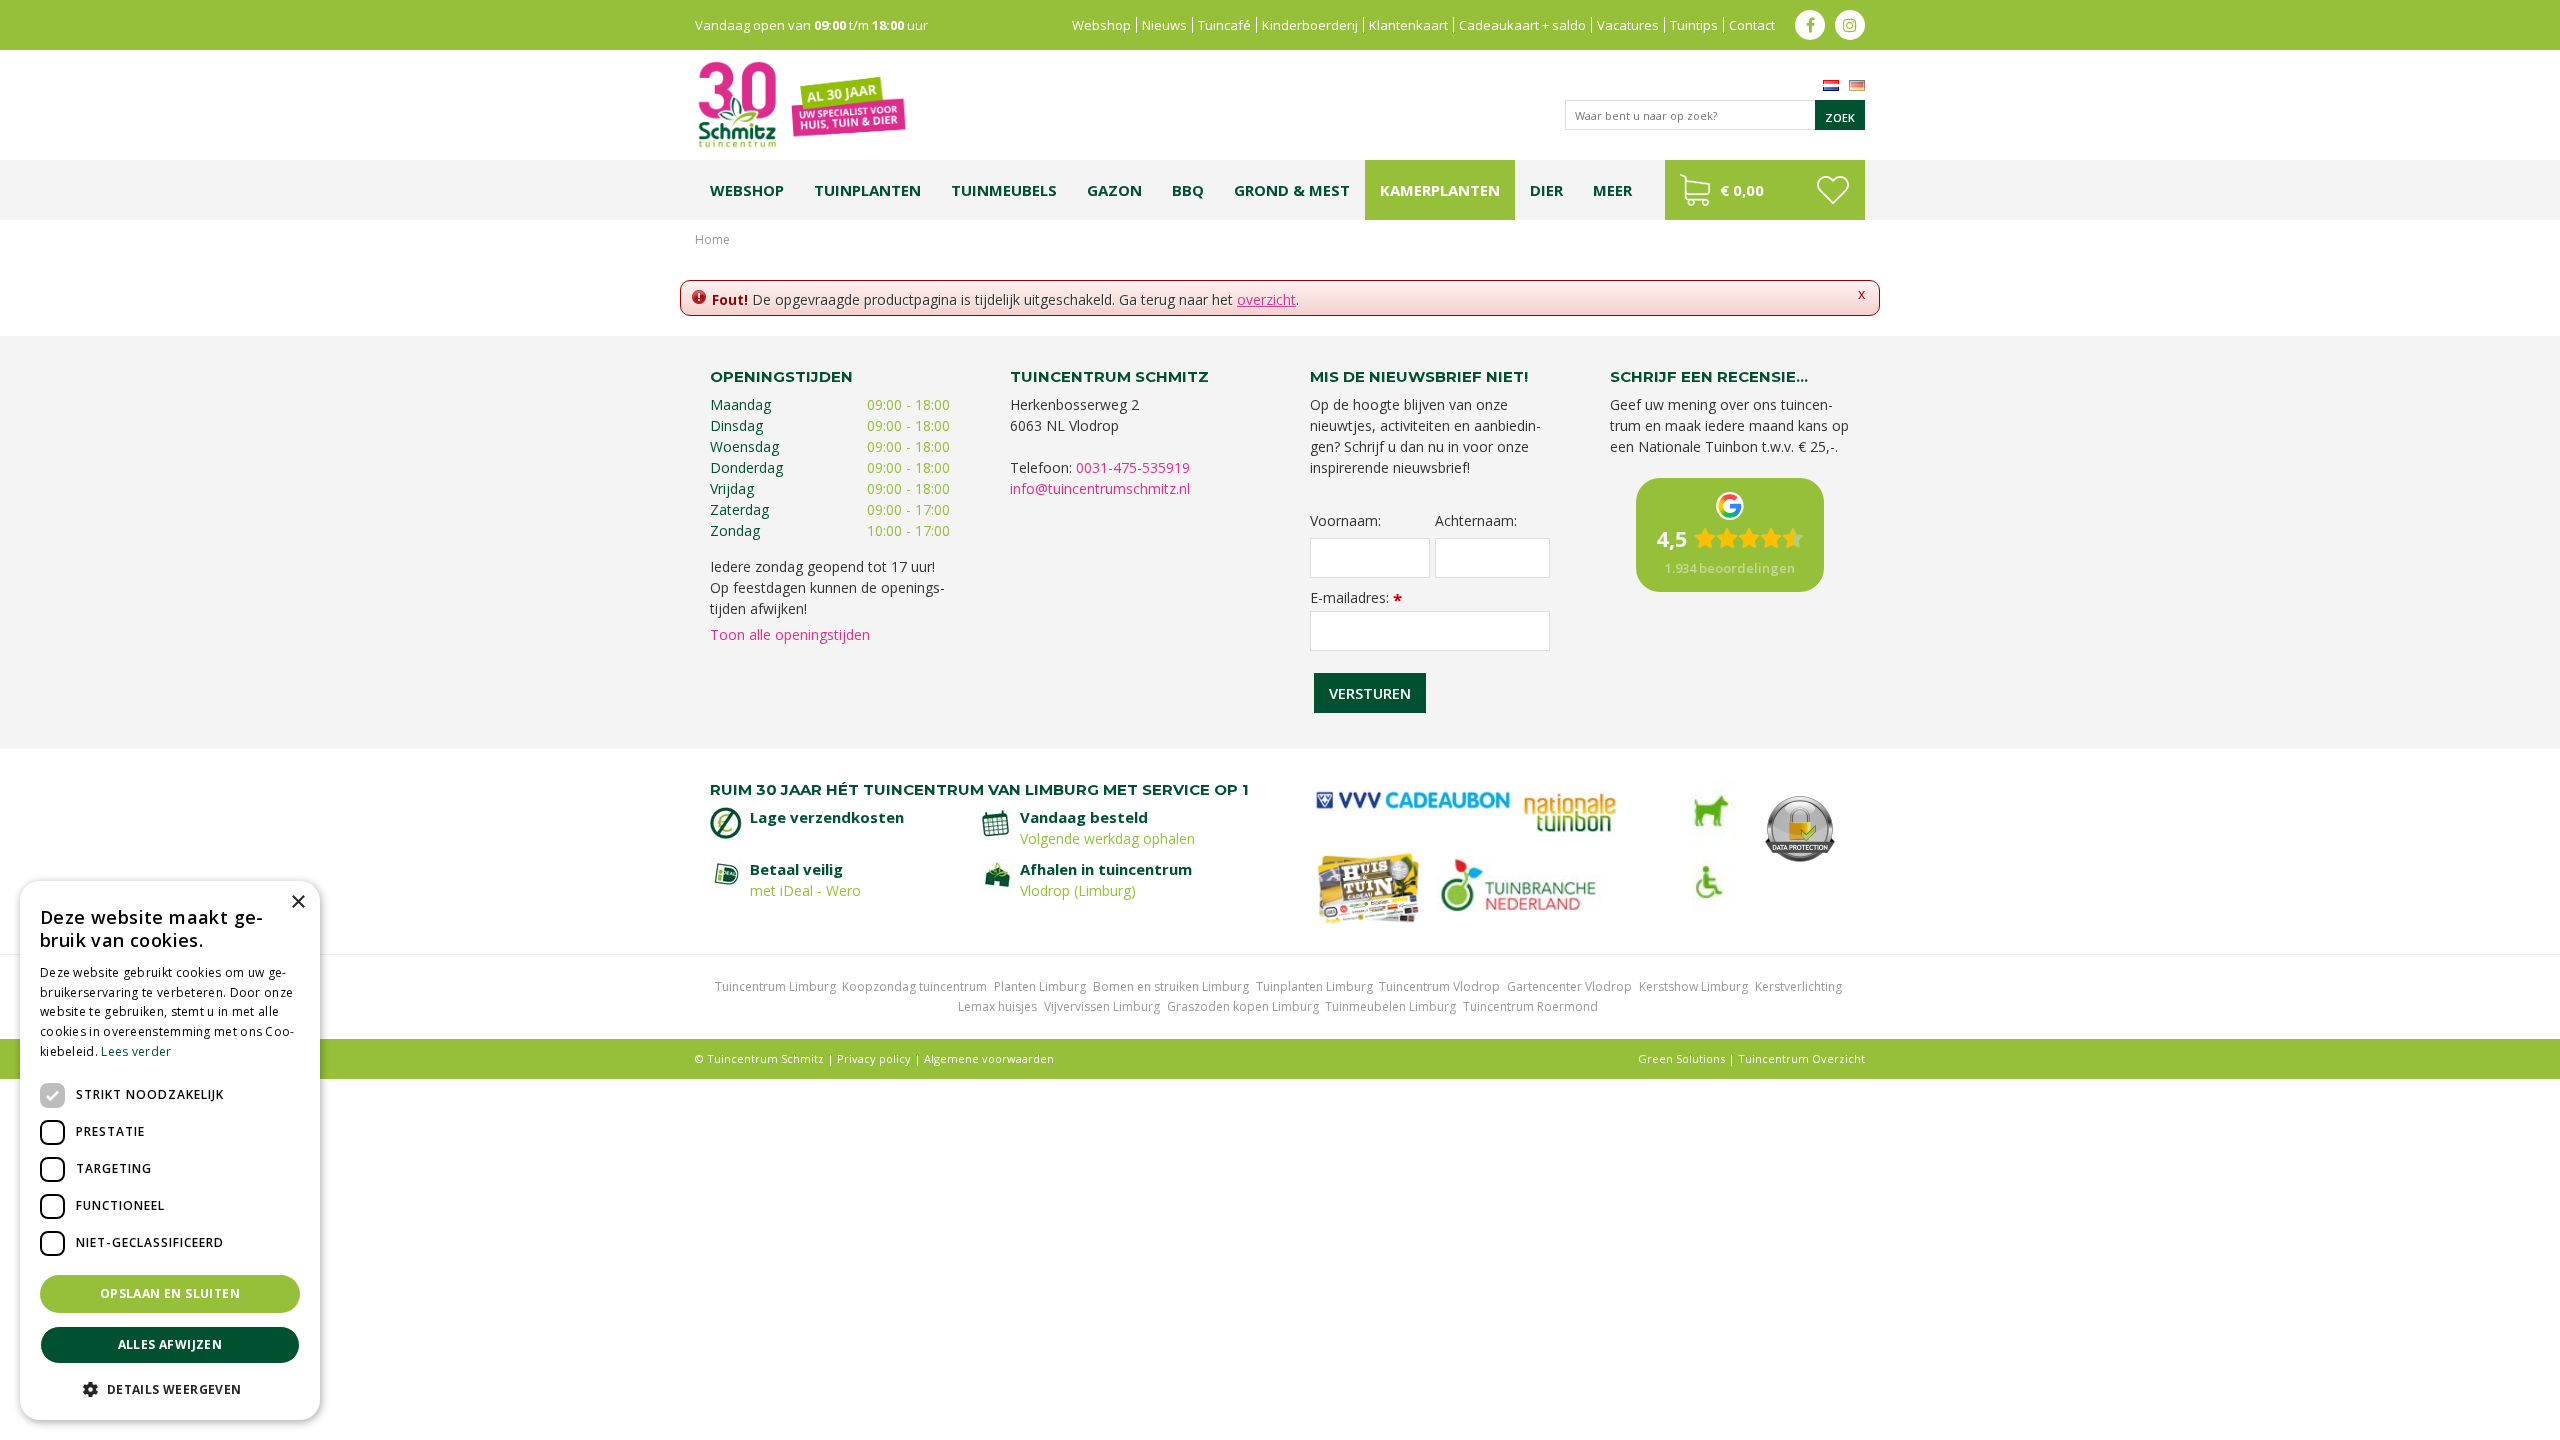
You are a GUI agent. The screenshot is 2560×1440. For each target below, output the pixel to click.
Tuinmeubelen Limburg (1390, 1006)
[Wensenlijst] (1832, 190)
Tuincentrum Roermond (1530, 1006)
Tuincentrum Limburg (775, 986)
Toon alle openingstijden (790, 634)
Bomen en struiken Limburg (1171, 986)
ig (1850, 25)
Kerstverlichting (1798, 986)
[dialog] (170, 1150)
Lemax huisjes (997, 1006)
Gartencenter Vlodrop (1569, 986)
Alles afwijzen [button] (170, 1344)
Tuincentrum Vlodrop (1439, 986)
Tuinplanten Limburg (1314, 986)
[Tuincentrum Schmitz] (801, 103)
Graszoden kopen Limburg (1243, 1006)
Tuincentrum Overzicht (1801, 1058)
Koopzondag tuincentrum (914, 986)
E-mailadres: (1356, 597)
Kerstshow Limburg (1693, 986)
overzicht (1266, 299)
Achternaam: (1476, 521)
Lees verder (136, 1051)
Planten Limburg (1040, 986)
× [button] (297, 902)
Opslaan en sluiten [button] (170, 1293)
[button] (170, 1388)
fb (1810, 25)
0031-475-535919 (1133, 467)
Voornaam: (1345, 521)
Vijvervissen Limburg (1102, 1006)
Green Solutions (1681, 1058)
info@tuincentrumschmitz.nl (1100, 488)
